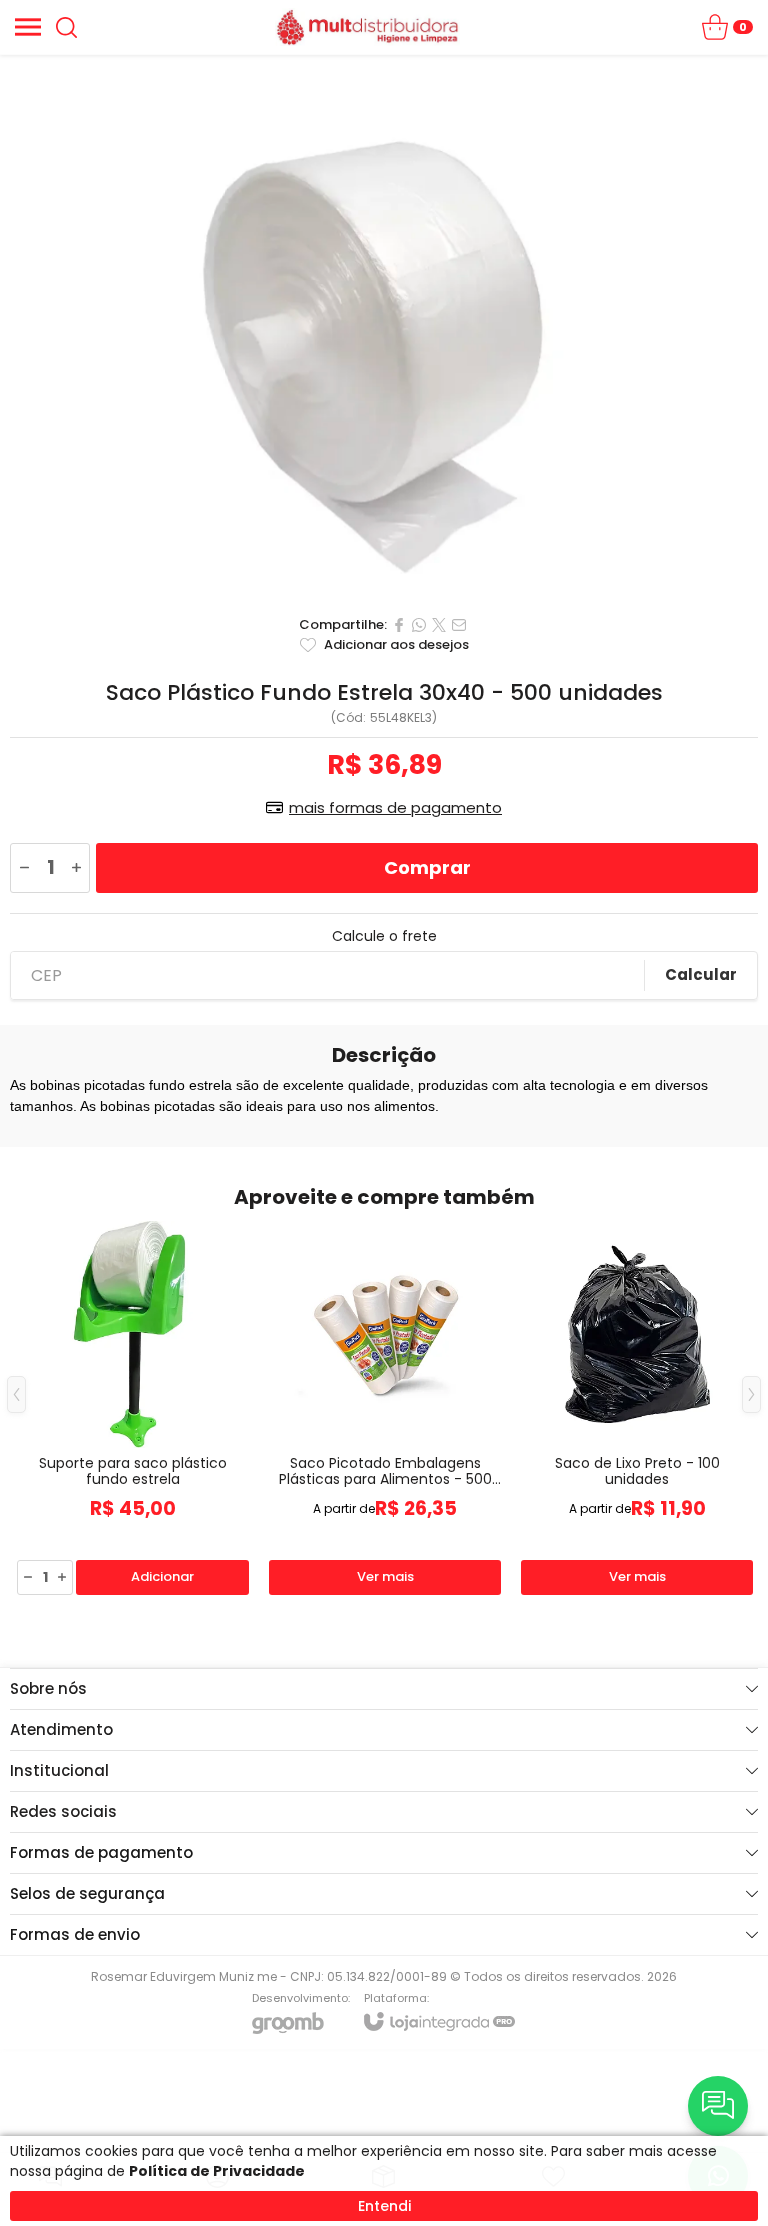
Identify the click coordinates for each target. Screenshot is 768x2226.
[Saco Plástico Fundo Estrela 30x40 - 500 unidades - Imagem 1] (384, 330)
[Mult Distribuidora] (367, 27)
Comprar (427, 867)
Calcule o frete (384, 936)
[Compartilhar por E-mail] (459, 625)
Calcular (701, 974)
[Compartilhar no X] (439, 625)
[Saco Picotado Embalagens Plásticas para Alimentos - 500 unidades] (385, 1409)
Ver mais (385, 1576)
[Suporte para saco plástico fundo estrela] (133, 1409)
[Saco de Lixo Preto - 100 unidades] (637, 1409)
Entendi (384, 2206)
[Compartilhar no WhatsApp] (419, 625)
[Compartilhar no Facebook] (399, 625)
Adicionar (162, 1576)
